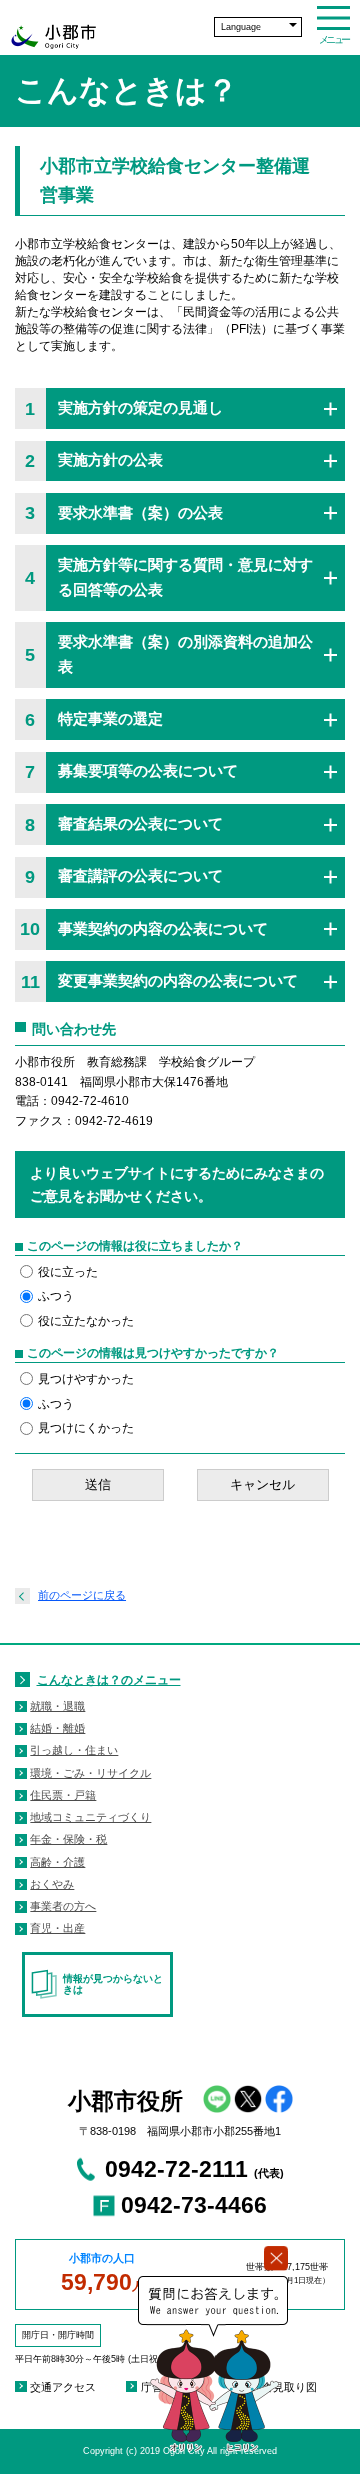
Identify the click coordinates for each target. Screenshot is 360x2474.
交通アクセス (63, 2387)
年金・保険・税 (68, 1839)
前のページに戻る (82, 1595)
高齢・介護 (57, 1862)
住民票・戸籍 (63, 1795)
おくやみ (52, 1884)
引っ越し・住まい (74, 1750)
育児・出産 (57, 1928)
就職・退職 (57, 1706)
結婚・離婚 (57, 1728)
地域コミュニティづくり (90, 1817)
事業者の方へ (63, 1906)
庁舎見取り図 (284, 2387)
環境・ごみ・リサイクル (90, 1773)
